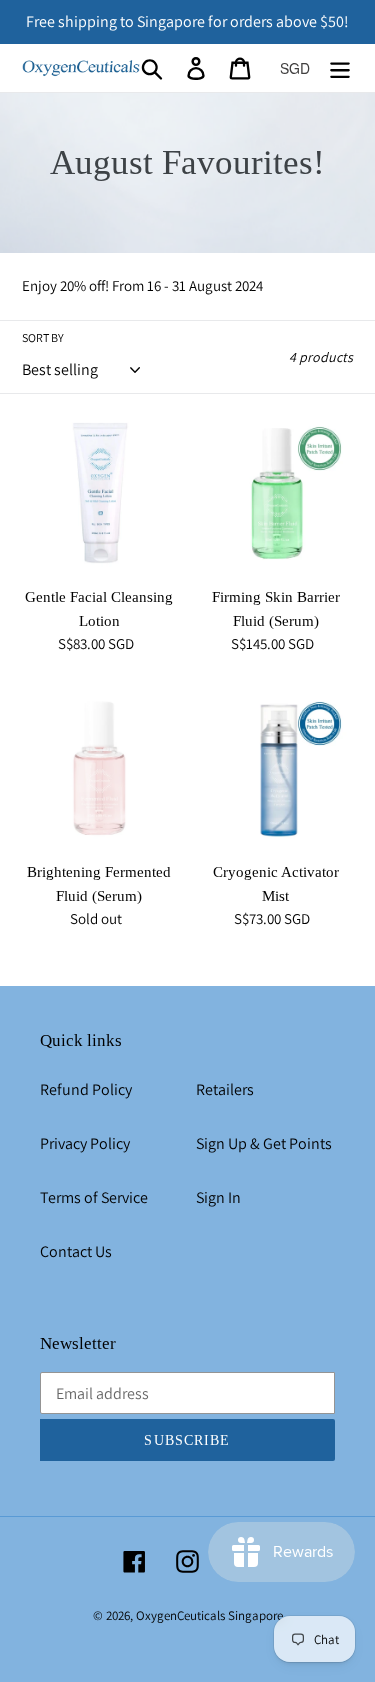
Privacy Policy (85, 1143)
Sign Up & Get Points (264, 1143)
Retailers (225, 1089)
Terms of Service (94, 1197)
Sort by (43, 337)
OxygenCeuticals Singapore (209, 1615)
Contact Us (76, 1251)
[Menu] (340, 68)
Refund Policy (86, 1089)
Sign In (218, 1197)
